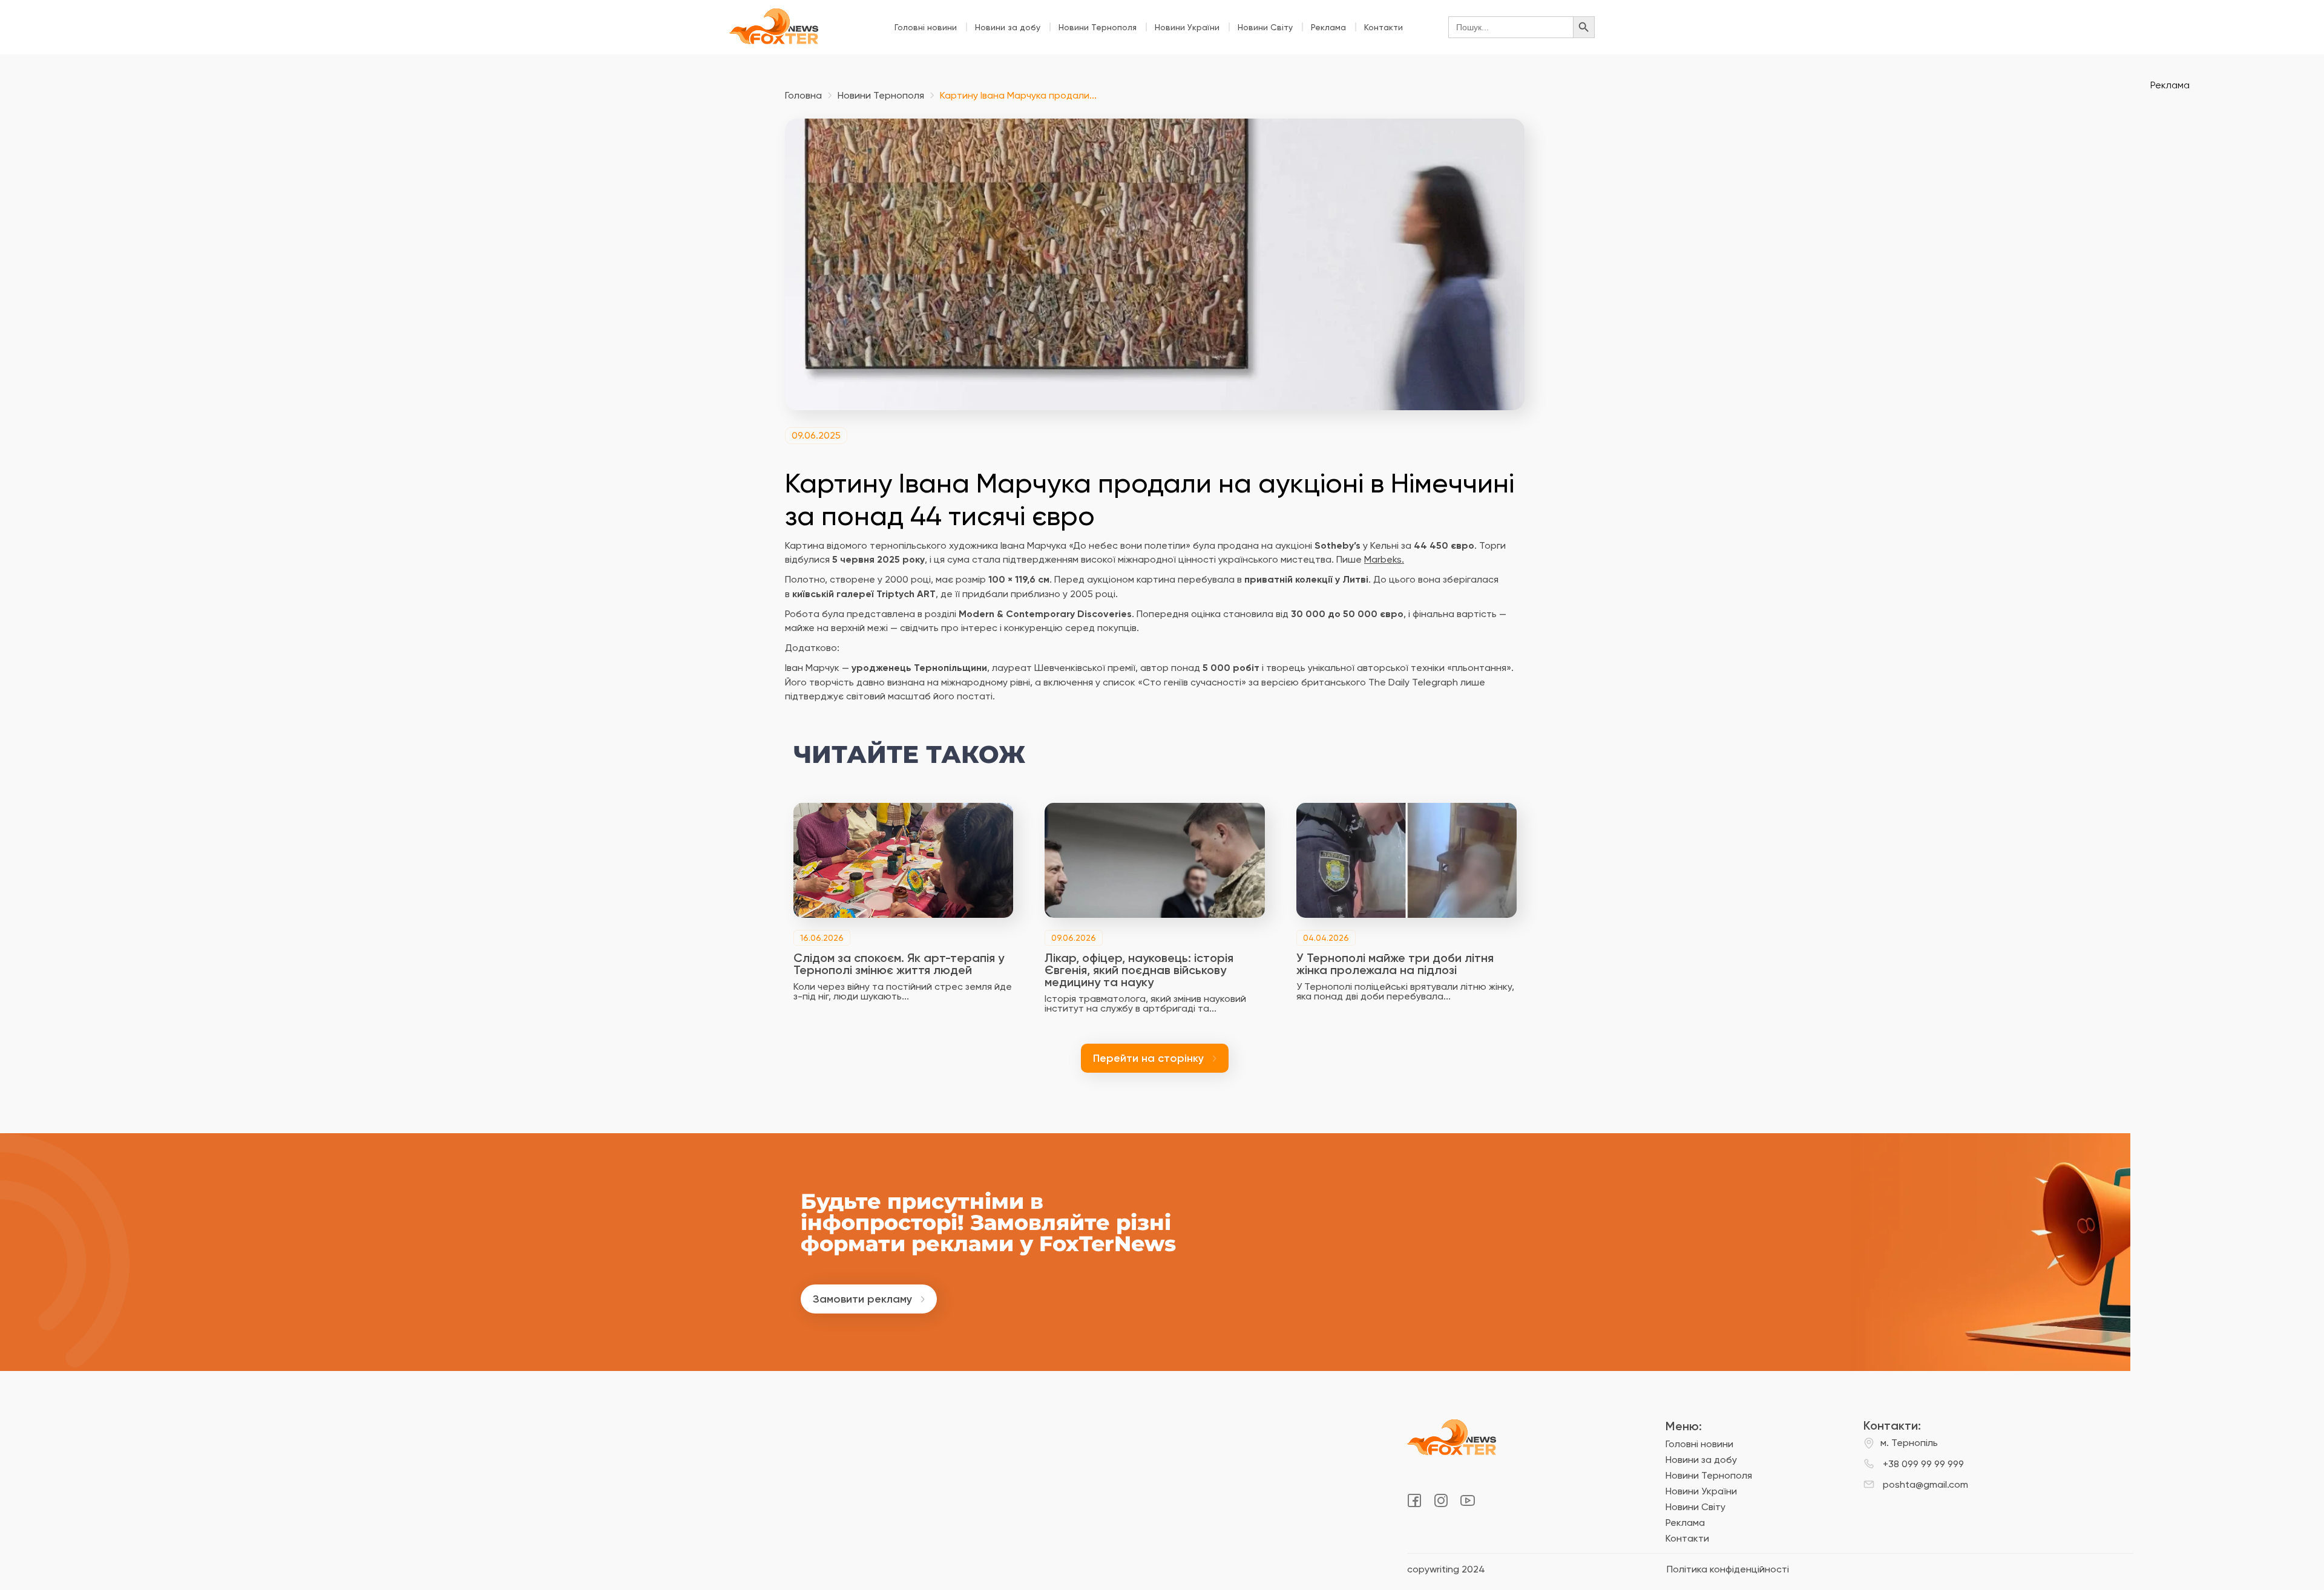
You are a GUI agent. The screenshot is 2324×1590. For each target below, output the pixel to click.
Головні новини (926, 27)
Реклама (1328, 27)
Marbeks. (1384, 559)
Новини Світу (1265, 27)
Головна (803, 96)
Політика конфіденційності (1728, 1569)
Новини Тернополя (1098, 27)
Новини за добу (1008, 27)
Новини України (1187, 27)
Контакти (1384, 27)
